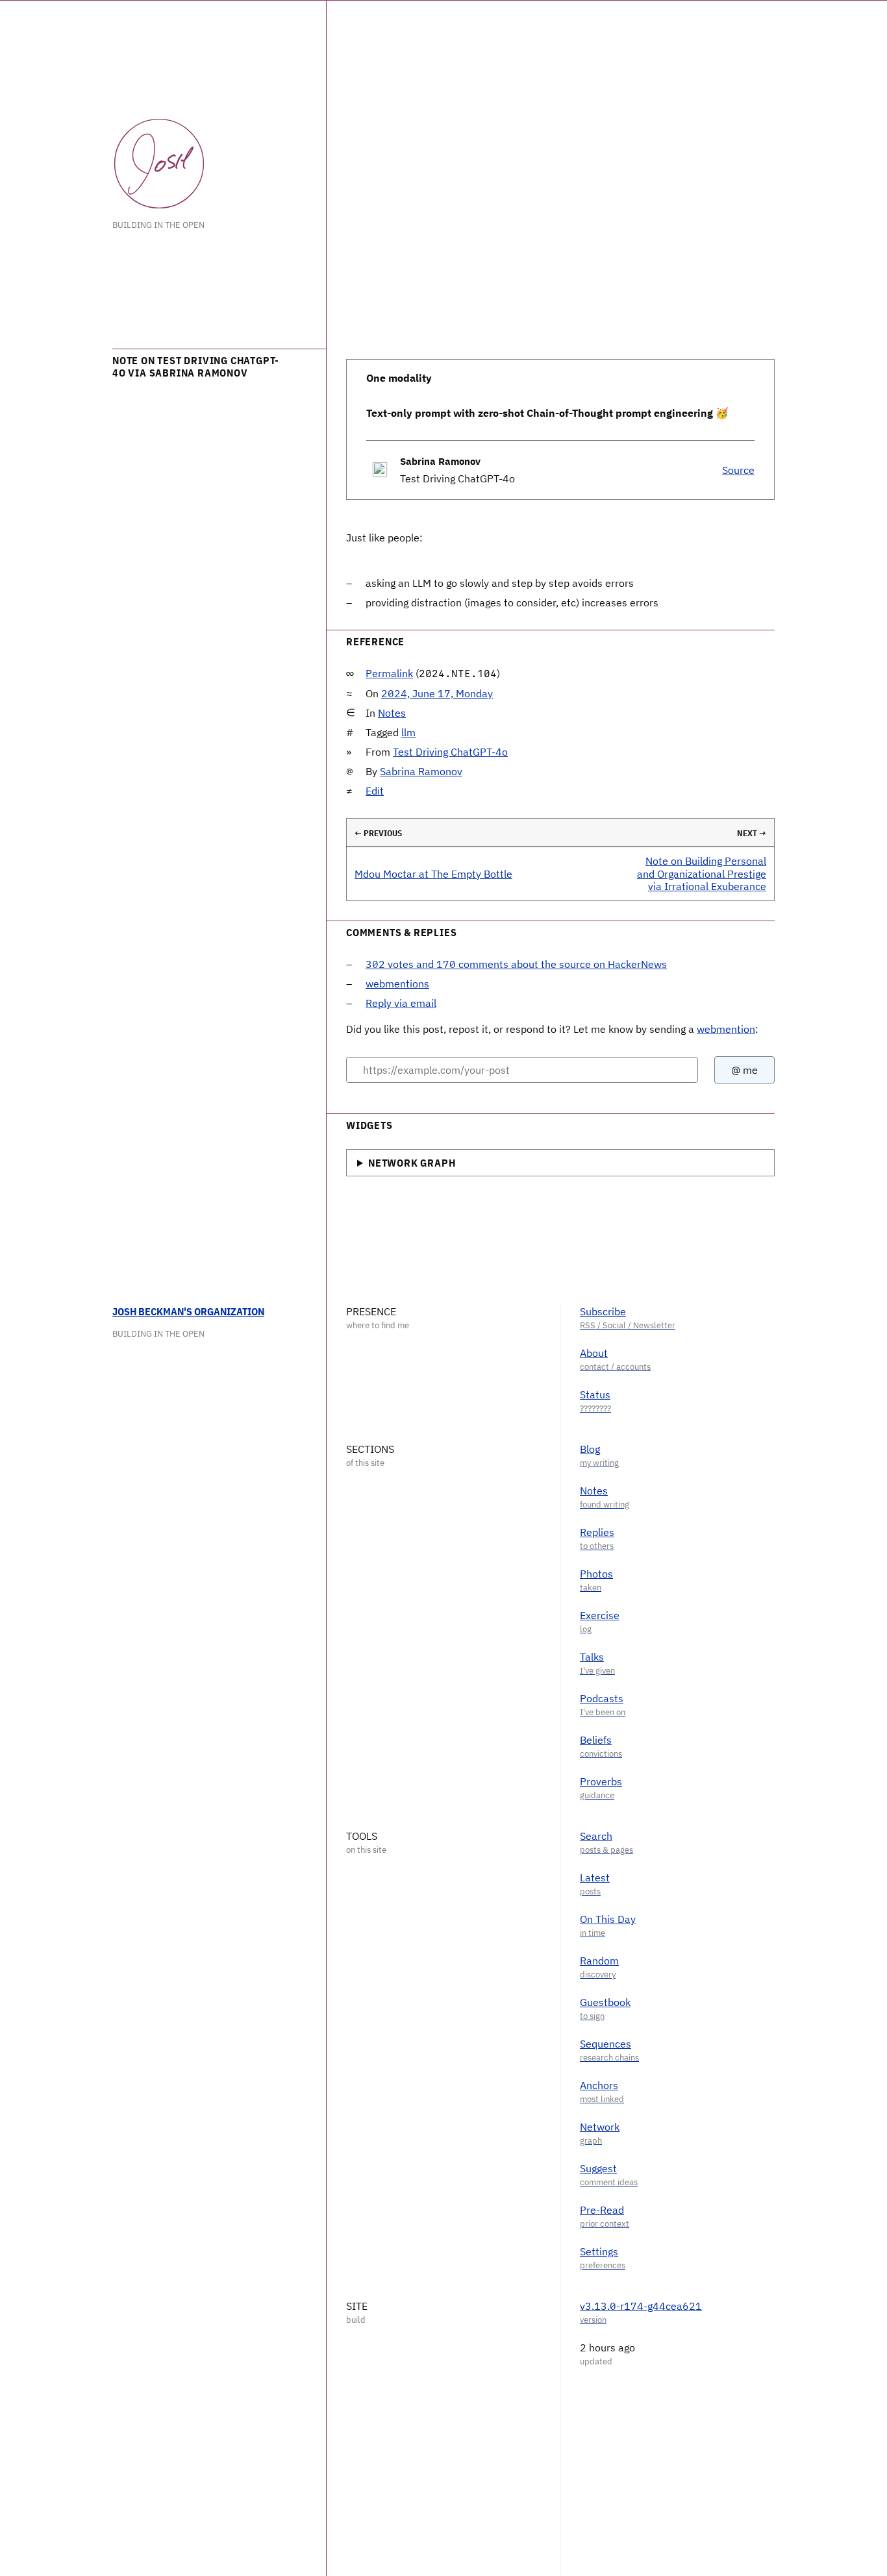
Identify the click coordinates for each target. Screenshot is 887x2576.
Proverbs (601, 1781)
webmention (726, 1029)
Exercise (600, 1615)
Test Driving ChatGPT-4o (450, 752)
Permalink (389, 673)
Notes (392, 713)
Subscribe (603, 1311)
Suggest (598, 2168)
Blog (590, 1449)
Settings (599, 2251)
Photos (596, 1574)
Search (596, 1836)
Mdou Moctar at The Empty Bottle (433, 874)
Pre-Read (602, 2210)
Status (595, 1394)
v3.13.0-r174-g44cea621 (641, 2306)
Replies (597, 1532)
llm (408, 732)
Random (599, 1961)
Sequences (606, 2044)
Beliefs (596, 1740)
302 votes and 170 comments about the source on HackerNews (516, 964)
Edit (375, 791)
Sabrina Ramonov (421, 771)
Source (738, 470)
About (594, 1353)
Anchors (599, 2085)
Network (600, 2127)
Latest (595, 1877)
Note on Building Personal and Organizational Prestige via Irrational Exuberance (702, 873)
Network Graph (412, 1163)
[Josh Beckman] (159, 164)
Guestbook (605, 2002)
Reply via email (401, 1003)
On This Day (608, 1919)
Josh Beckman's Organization (188, 1311)
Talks (592, 1657)
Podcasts (602, 1698)
